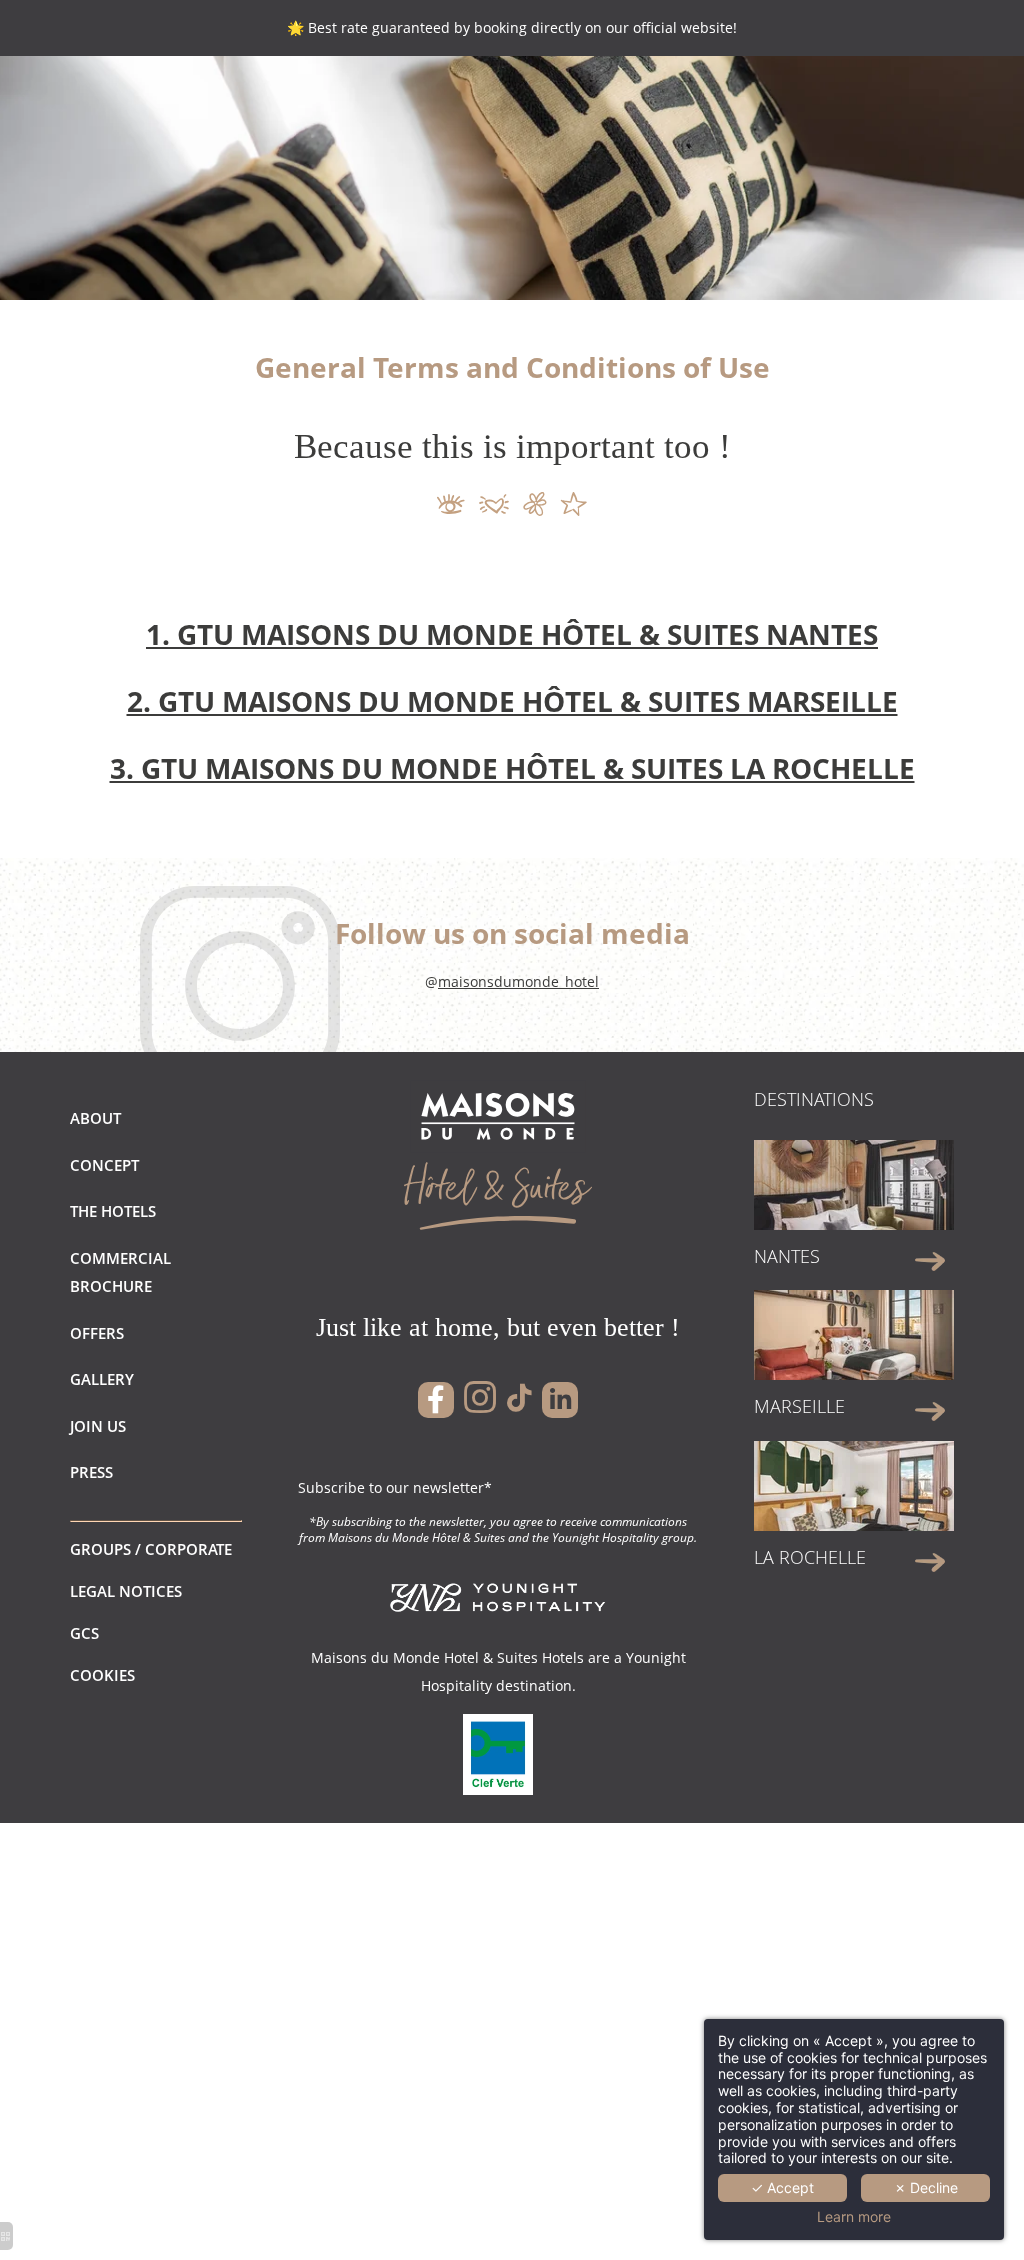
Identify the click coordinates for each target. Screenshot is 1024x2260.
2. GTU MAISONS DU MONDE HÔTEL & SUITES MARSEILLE (512, 701)
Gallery (102, 1379)
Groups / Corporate (151, 1549)
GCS (84, 1633)
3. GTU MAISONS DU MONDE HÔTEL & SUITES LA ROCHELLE (512, 768)
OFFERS (97, 1333)
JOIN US (98, 1426)
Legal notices (126, 1591)
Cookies (102, 1675)
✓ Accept (782, 2187)
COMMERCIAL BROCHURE (120, 1272)
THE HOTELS (113, 1211)
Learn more (854, 2217)
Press (91, 1472)
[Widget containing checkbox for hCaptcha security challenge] (840, 808)
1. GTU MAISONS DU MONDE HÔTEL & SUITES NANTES (512, 634)
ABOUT (95, 1118)
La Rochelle (810, 1557)
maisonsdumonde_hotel (518, 981)
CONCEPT (104, 1165)
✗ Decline (926, 2187)
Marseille (799, 1406)
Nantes (787, 1256)
